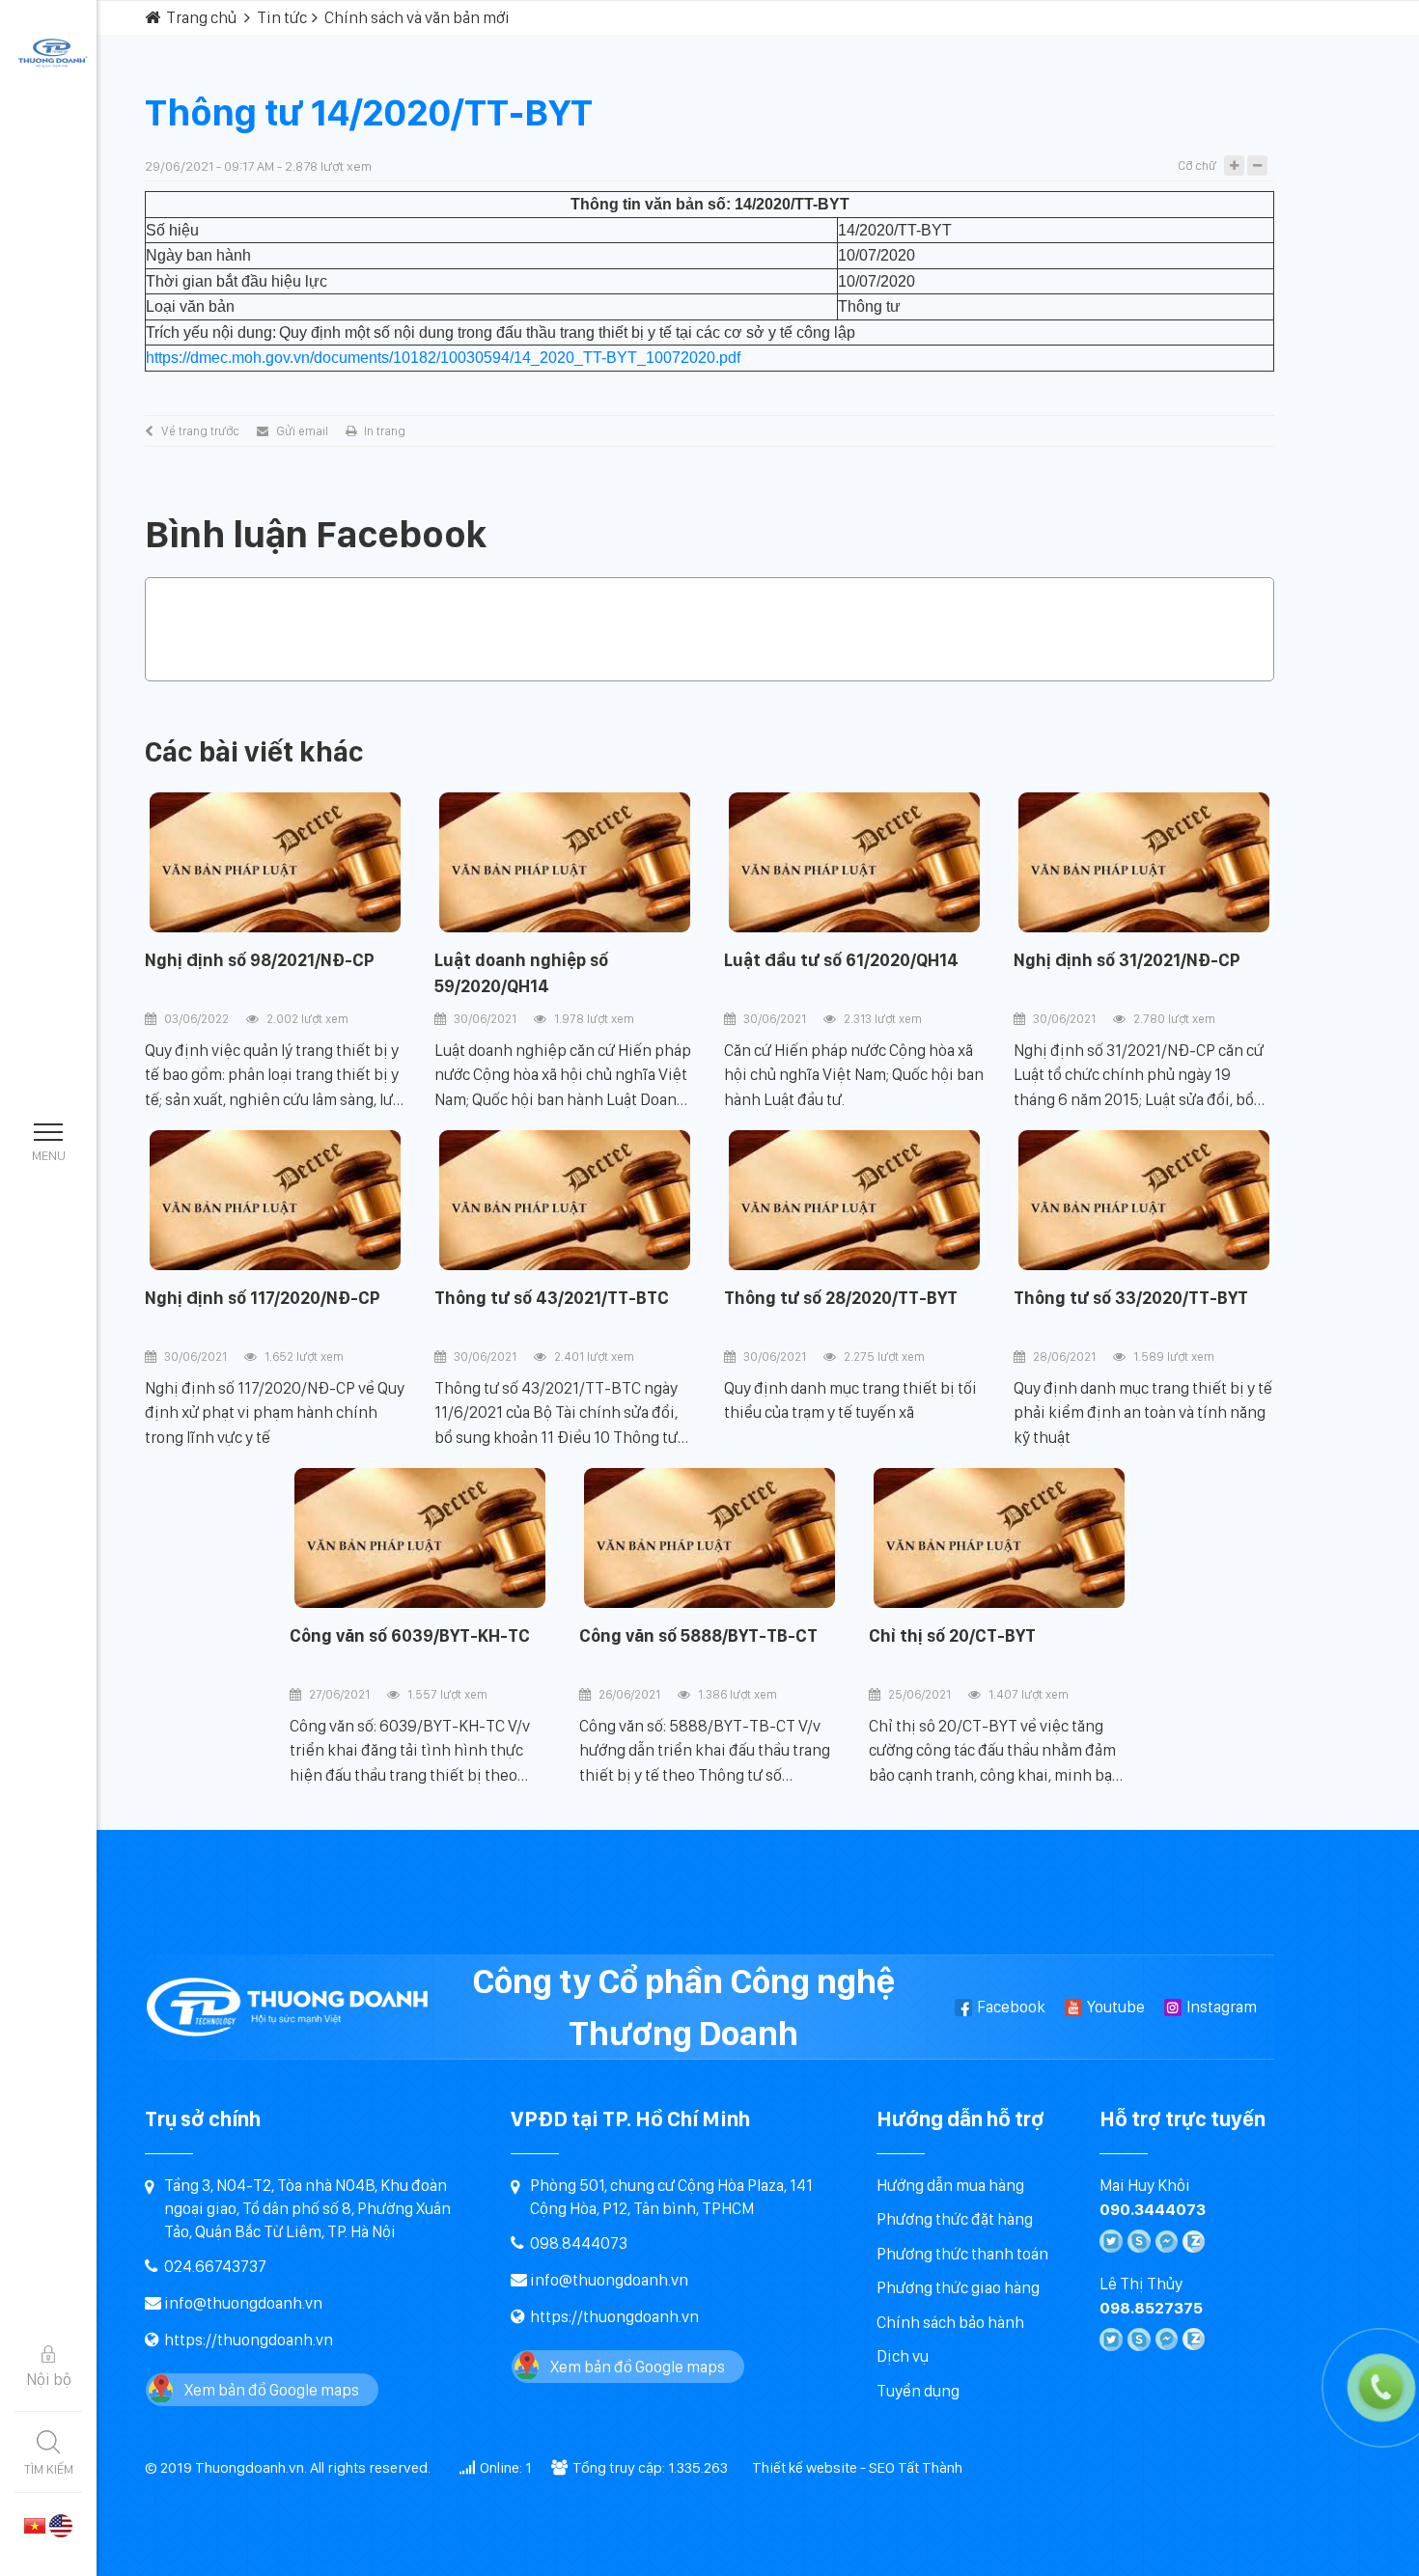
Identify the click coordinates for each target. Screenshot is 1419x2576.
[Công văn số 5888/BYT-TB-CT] (709, 1538)
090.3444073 (1153, 2209)
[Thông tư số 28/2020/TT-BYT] (854, 1201)
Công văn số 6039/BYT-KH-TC (410, 1635)
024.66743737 (215, 2266)
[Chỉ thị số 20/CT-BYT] (999, 1538)
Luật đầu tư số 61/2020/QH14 (841, 960)
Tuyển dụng (918, 2391)
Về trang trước (200, 431)
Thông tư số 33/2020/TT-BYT (1131, 1298)
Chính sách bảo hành (950, 2322)
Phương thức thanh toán (962, 2254)
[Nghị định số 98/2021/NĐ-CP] (275, 863)
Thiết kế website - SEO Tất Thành (857, 2467)
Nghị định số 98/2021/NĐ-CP (260, 960)
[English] (61, 2524)
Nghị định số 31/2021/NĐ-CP (1127, 960)
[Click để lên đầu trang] (1385, 2542)
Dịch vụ (903, 2356)
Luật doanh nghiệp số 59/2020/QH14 (521, 972)
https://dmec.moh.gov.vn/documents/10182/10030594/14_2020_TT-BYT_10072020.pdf (443, 358)
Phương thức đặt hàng (955, 2219)
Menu (49, 1155)
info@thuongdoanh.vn (243, 2303)
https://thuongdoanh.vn (249, 2340)
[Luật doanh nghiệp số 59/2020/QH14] (565, 863)
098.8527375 (1151, 2308)
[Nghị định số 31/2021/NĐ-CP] (1144, 863)
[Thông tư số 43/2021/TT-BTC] (565, 1201)
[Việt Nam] (35, 2524)
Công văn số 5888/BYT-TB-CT (698, 1635)
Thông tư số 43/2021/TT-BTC (552, 1298)
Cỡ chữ (1197, 166)
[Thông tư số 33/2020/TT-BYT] (1144, 1201)
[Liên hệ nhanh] (1309, 2301)
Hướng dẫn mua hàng (950, 2185)
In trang (385, 431)
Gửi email (302, 431)
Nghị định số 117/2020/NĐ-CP (263, 1298)
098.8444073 (579, 2243)
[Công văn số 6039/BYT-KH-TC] (420, 1538)
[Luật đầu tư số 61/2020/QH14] (854, 863)
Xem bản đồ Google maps (272, 2390)
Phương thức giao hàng (958, 2287)
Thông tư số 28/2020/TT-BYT (841, 1298)
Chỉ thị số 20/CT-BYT (952, 1635)
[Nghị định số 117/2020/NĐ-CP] (275, 1201)
